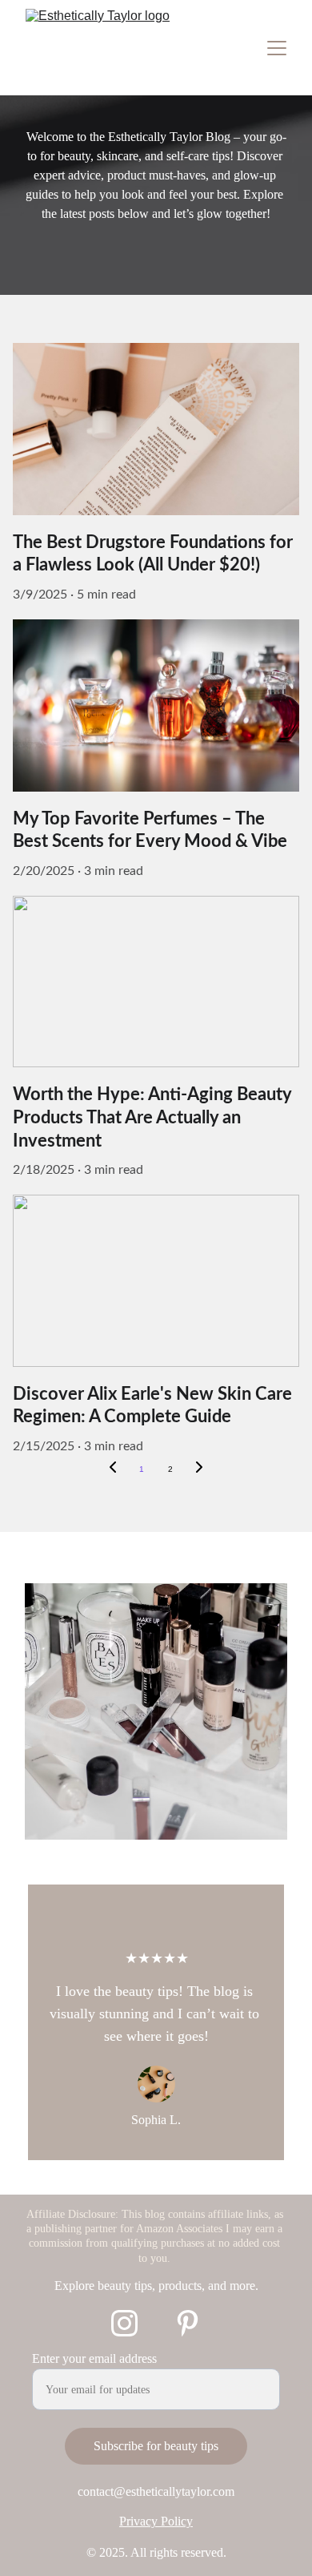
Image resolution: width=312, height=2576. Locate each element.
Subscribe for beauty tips (156, 2446)
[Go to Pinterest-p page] (188, 2323)
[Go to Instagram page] (124, 2323)
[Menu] (277, 48)
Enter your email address (94, 2358)
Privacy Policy (156, 2521)
